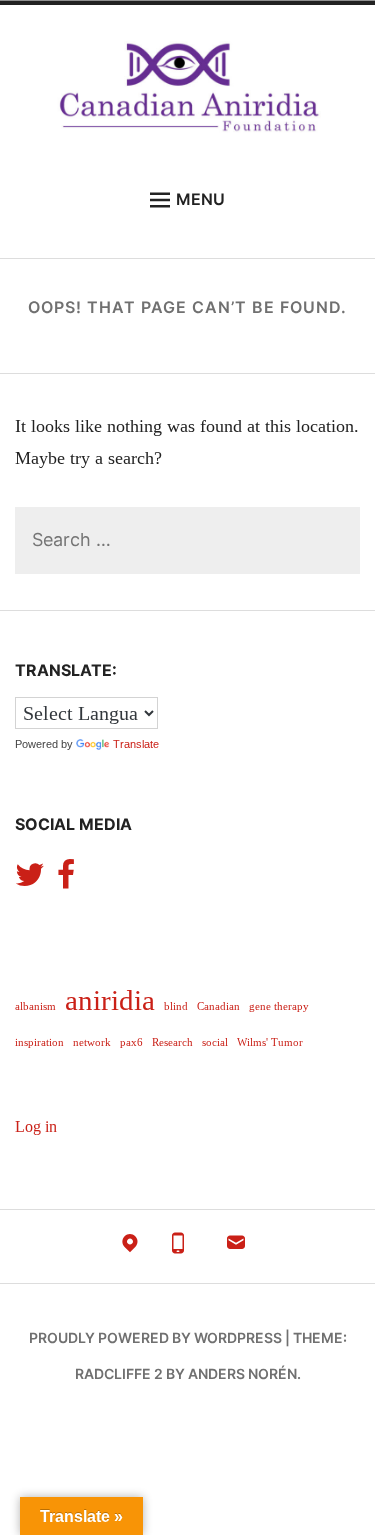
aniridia (110, 1000)
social (215, 1042)
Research (172, 1042)
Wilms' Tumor (270, 1042)
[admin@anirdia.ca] (236, 1247)
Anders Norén (242, 1373)
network (92, 1042)
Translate (136, 744)
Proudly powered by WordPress (155, 1337)
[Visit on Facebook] (66, 880)
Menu (200, 199)
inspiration (39, 1042)
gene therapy (279, 1006)
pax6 (131, 1042)
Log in (36, 1126)
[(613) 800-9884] (178, 1247)
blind (176, 1006)
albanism (35, 1006)
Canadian (218, 1006)
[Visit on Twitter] (30, 880)
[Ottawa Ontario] (130, 1247)
